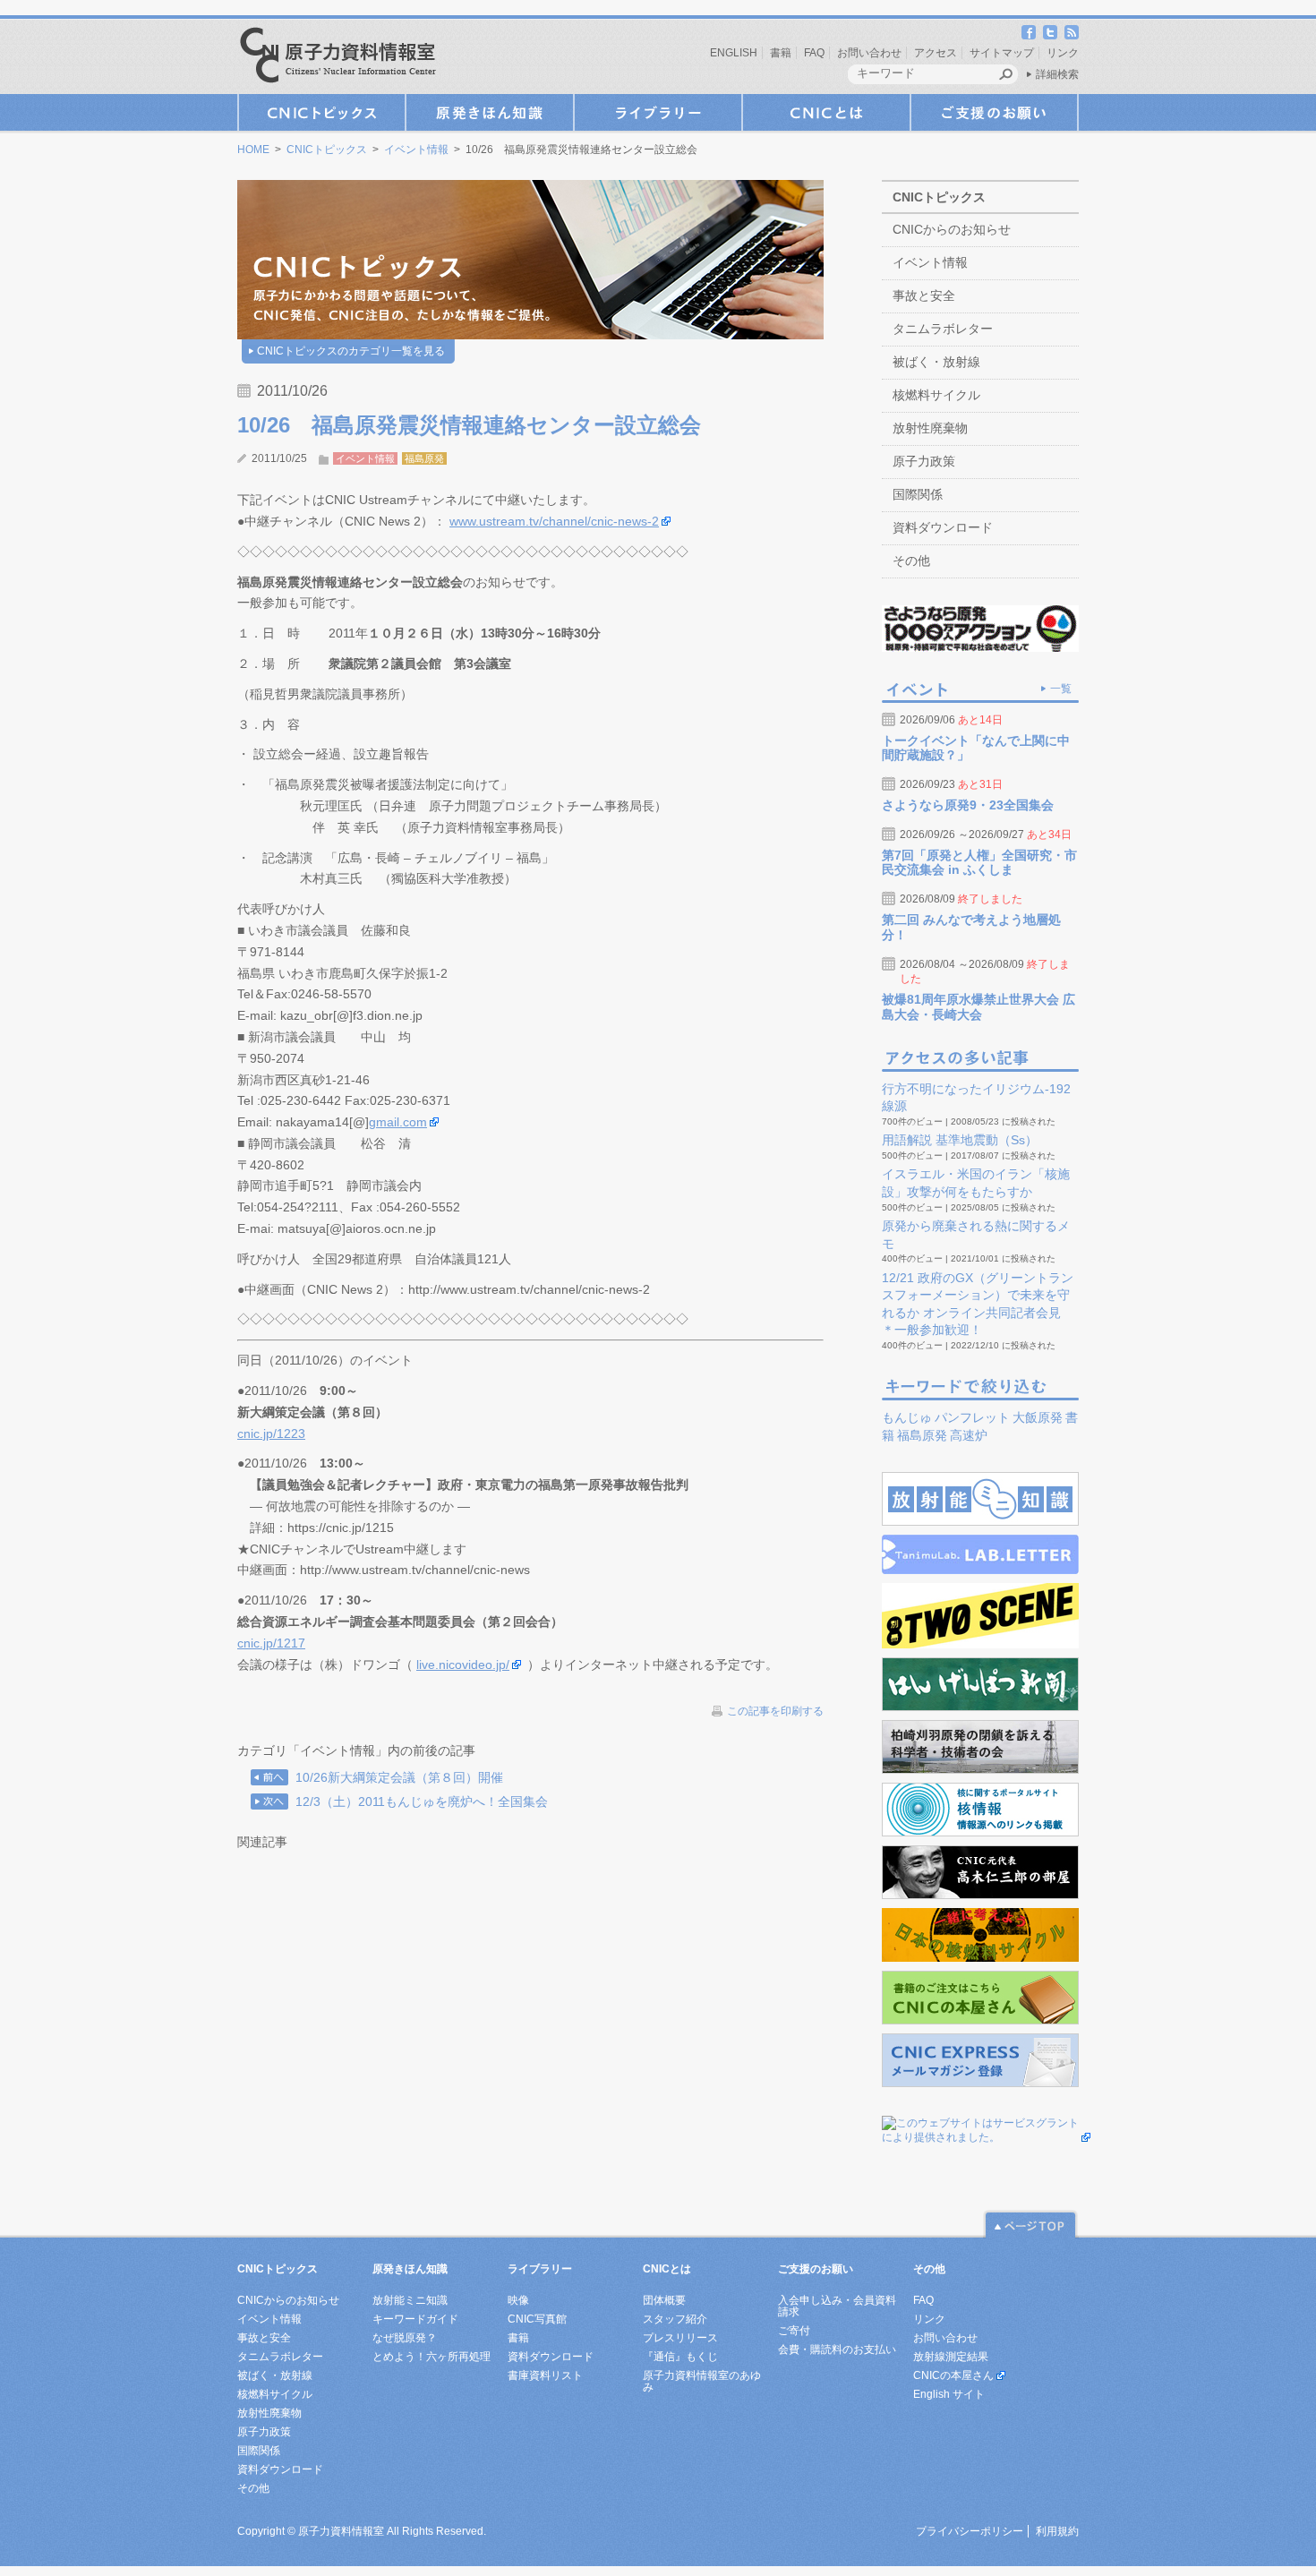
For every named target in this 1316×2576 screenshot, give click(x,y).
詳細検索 (1057, 74)
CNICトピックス (321, 112)
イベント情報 (416, 150)
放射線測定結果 (951, 2357)
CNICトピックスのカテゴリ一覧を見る (351, 351)
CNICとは (826, 112)
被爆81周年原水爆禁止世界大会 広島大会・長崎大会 (978, 1007)
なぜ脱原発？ (405, 2338)
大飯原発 (1038, 1417)
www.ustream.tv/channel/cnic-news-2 (554, 521)
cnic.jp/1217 (271, 1643)
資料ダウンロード (943, 527)
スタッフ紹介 (675, 2319)
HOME (253, 150)
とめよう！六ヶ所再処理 (432, 2357)
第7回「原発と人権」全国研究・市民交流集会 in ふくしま (979, 863)
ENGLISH (734, 53)
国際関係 (918, 494)
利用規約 (1057, 2531)
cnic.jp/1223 (271, 1433)
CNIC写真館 (537, 2319)
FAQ (814, 53)
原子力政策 (924, 461)
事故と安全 (924, 295)
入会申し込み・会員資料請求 (837, 2306)
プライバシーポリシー (970, 2531)
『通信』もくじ (680, 2357)
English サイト (949, 2394)
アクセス (936, 53)
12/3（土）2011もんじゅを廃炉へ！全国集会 (422, 1801)
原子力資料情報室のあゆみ (702, 2381)
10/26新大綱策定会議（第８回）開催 (399, 1777)
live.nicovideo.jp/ (463, 1665)
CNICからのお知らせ (952, 229)
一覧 (1061, 689)
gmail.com (398, 1122)
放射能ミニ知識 (410, 2300)
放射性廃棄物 (930, 428)
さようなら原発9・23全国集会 (968, 805)
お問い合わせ (869, 53)
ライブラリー (658, 112)
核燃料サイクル (936, 395)
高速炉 (969, 1435)
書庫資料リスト (545, 2375)
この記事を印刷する (775, 1711)
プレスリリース (680, 2338)
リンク (1063, 53)
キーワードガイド (415, 2319)
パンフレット (972, 1417)
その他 (911, 561)
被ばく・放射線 (936, 362)
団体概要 (664, 2300)
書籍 (781, 53)
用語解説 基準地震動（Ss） (960, 1140)
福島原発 (424, 458)
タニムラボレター (943, 329)
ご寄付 (794, 2331)
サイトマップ (1002, 53)
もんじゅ (907, 1417)
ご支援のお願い (995, 112)
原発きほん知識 (490, 112)
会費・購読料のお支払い (837, 2349)
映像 (518, 2300)
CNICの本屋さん (953, 2375)
